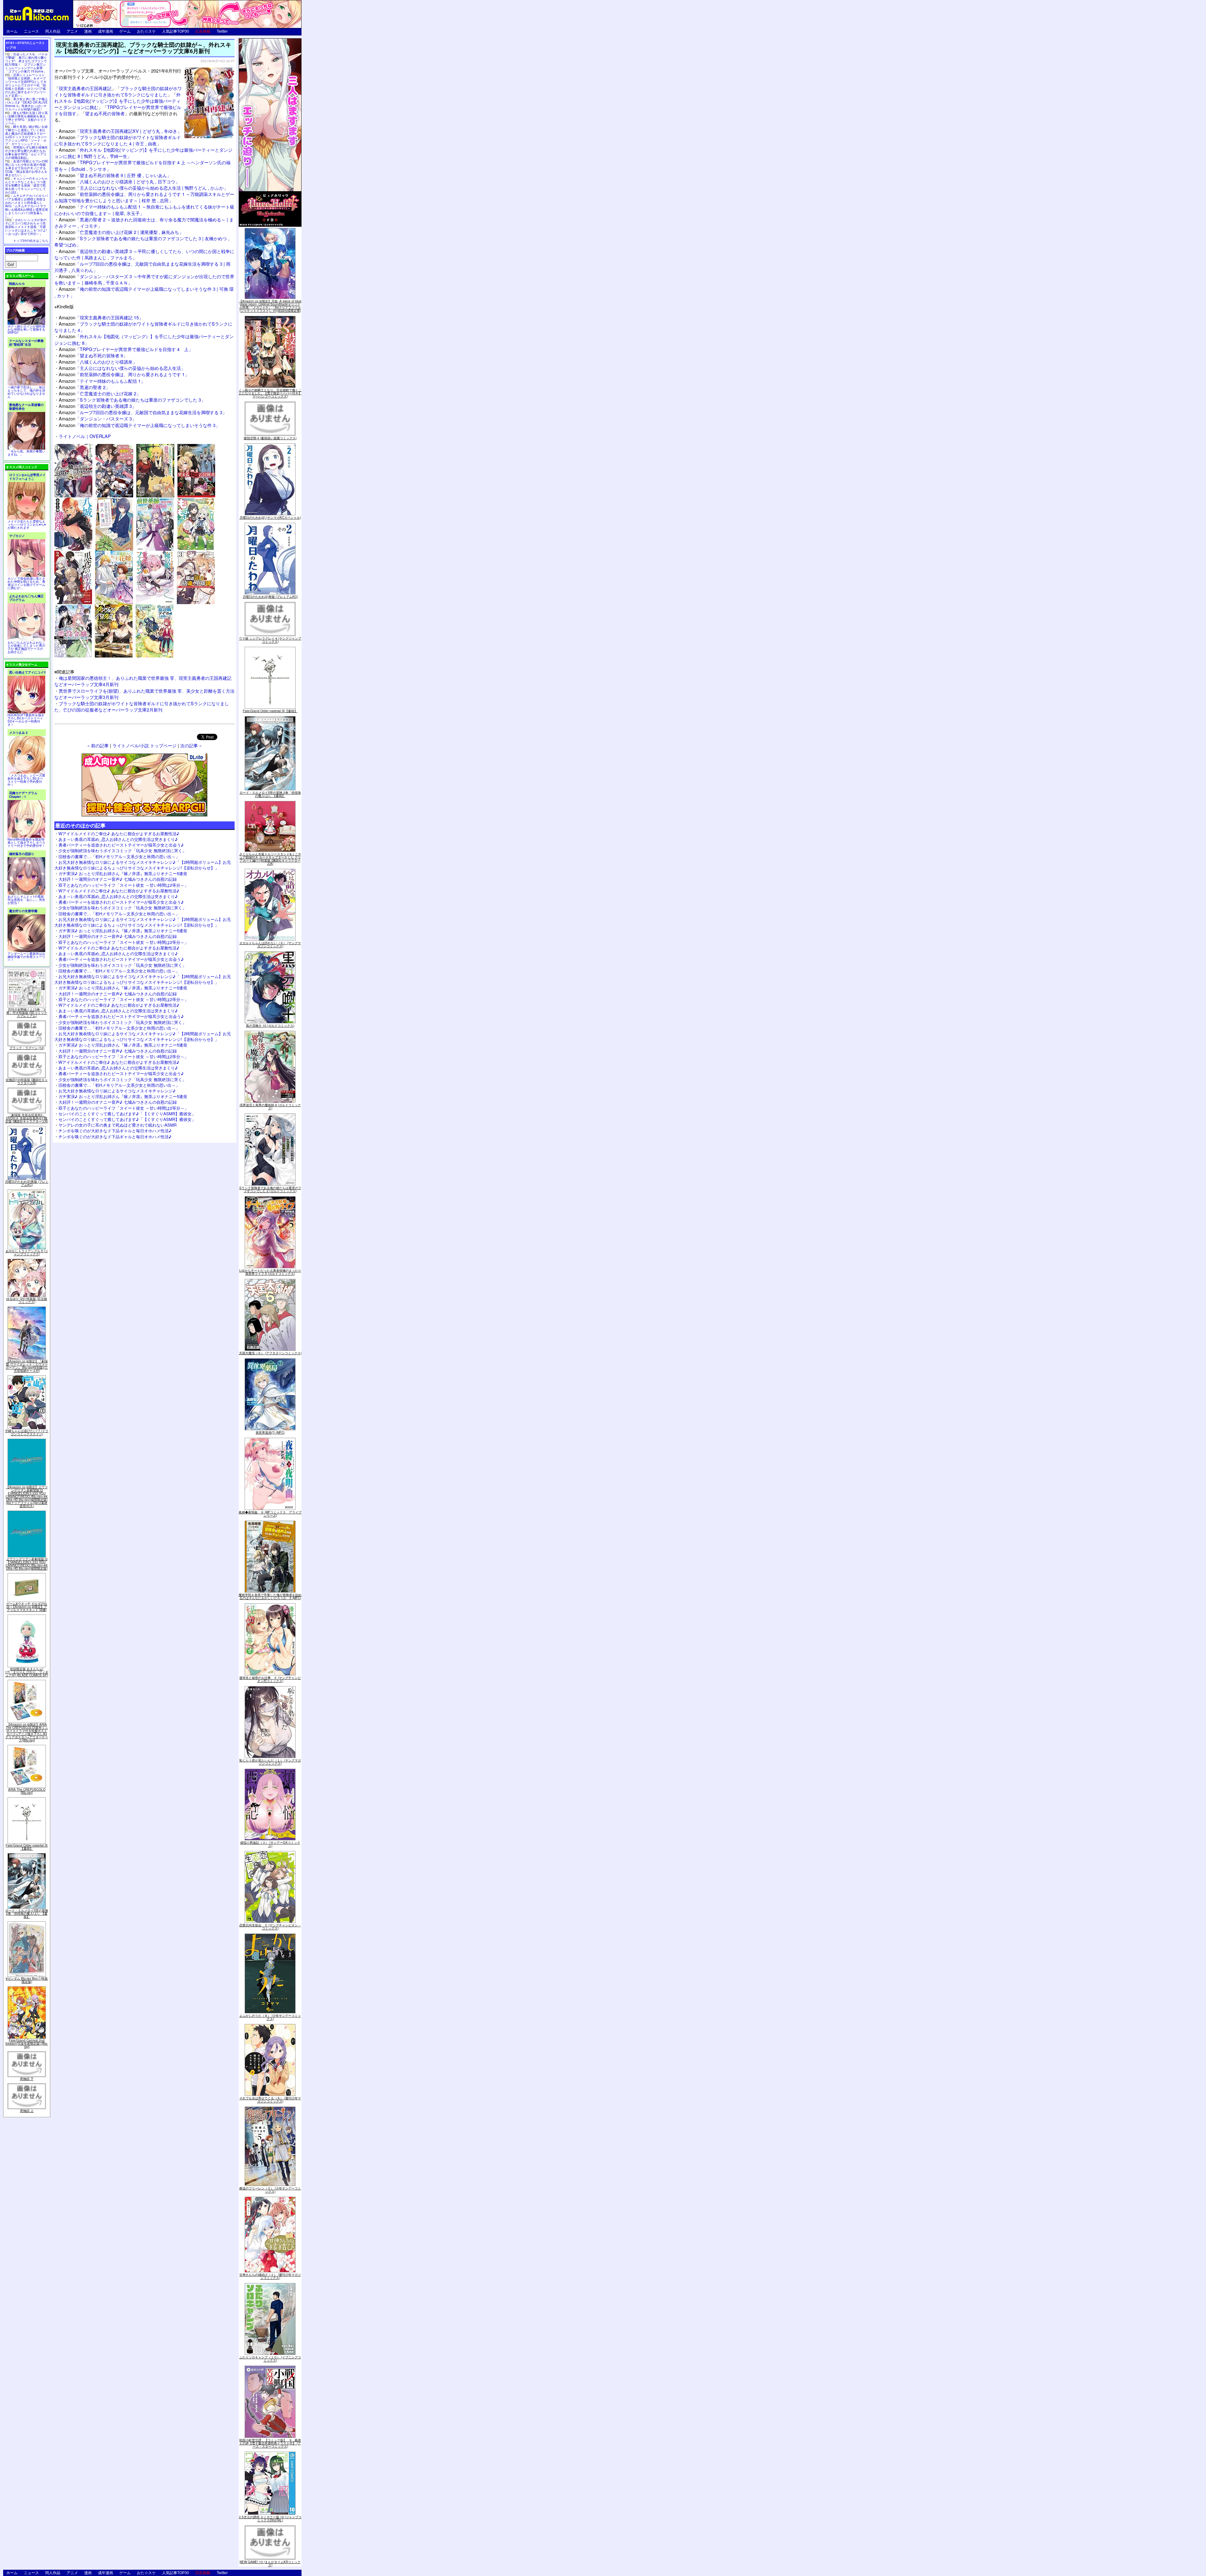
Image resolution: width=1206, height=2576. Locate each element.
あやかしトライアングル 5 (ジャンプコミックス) (27, 1253)
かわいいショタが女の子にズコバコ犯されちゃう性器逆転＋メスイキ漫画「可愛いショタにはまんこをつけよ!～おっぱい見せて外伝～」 (26, 227)
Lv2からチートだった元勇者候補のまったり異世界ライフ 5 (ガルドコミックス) (270, 1272)
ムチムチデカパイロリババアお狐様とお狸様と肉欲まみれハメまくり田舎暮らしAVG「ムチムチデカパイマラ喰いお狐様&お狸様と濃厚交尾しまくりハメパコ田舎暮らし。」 (27, 206)
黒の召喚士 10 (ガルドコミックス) (270, 1026)
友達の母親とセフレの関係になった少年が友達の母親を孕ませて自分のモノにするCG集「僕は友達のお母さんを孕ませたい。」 (26, 168)
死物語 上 (27, 2111)
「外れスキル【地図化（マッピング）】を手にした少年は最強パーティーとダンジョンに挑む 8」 (144, 339)
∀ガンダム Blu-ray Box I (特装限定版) (27, 1980)
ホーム (12, 31)
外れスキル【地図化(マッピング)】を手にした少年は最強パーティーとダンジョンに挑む (117, 101)
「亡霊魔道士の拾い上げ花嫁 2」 (100, 393)
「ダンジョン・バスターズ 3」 (98, 418)
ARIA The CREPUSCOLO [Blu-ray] (27, 1791)
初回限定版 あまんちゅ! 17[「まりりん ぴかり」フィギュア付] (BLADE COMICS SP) (27, 1672)
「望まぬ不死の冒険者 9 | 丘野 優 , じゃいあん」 (115, 175)
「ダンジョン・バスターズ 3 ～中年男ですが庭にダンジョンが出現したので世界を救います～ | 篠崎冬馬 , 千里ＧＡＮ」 (144, 279)
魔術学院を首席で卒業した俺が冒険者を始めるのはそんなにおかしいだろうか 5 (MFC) (270, 1596)
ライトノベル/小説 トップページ (144, 745)
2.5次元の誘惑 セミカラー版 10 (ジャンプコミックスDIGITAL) (270, 2519)
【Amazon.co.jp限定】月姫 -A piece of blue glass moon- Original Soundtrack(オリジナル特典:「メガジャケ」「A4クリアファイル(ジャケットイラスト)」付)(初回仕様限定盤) (270, 306)
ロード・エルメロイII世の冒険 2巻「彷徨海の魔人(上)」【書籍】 (27, 1913)
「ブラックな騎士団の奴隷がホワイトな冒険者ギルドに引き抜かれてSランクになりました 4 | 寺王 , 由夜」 (118, 140)
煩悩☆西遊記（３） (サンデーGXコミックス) (270, 1844)
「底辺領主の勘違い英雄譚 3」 (98, 406)
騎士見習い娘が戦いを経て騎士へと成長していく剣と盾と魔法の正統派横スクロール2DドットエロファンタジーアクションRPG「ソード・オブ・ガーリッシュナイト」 (26, 135)
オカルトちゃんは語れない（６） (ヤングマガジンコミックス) (270, 944)
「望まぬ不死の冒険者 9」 (93, 355)
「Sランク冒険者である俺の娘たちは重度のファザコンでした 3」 (132, 400)
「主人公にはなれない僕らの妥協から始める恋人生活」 (122, 368)
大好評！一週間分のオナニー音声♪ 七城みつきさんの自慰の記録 (118, 879)
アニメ (72, 31)
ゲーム (125, 31)
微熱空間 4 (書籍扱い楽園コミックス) (270, 438)
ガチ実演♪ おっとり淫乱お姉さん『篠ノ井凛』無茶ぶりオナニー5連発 (123, 873)
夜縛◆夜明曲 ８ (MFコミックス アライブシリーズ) (270, 1514)
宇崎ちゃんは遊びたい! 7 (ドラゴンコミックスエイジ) (27, 1432)
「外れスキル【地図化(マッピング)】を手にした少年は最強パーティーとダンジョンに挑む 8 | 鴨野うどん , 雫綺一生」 (143, 153)
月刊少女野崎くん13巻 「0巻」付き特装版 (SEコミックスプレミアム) (27, 1013)
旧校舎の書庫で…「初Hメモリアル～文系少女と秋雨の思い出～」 (119, 856)
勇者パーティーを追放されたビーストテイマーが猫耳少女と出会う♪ (121, 845)
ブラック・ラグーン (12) (27, 1048)
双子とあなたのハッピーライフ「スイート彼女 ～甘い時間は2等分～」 (123, 885)
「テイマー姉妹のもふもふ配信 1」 (102, 381)
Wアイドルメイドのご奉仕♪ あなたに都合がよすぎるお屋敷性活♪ (119, 833)
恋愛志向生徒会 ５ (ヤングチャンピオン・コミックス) (270, 1927)
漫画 (88, 31)
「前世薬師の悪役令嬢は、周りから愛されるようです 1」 (124, 374)
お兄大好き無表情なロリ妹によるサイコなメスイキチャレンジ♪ (117, 1091)
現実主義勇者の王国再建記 (85, 88)
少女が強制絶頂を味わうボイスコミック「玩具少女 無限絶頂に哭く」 (122, 850)
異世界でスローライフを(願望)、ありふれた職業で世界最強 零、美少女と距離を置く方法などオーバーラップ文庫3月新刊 (144, 694)
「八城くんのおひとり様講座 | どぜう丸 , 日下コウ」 (119, 181)
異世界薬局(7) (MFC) (270, 1432)
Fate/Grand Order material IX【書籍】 (27, 1847)
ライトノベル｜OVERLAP (85, 436)
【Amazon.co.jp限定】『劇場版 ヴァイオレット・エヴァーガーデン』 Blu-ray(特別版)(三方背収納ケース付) (27, 1366)
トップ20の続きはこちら (31, 241)
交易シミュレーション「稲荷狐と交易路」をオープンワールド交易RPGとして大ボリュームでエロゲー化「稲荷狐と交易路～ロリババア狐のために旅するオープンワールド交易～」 (26, 85)
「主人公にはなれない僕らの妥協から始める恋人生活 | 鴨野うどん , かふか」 (143, 188)
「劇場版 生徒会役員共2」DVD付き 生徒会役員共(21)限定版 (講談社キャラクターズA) (27, 1118)
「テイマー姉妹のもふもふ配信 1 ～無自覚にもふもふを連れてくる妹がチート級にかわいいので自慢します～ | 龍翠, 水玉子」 (144, 210)
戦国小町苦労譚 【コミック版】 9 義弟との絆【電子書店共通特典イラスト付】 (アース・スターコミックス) (270, 2443)
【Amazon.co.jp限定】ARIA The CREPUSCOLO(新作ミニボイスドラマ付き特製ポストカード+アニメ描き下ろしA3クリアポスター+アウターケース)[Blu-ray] (27, 1732)
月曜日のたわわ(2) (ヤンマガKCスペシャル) (270, 517)
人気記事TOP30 (176, 31)
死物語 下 (27, 2079)
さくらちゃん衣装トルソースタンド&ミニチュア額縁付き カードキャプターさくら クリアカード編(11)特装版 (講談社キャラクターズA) (270, 859)
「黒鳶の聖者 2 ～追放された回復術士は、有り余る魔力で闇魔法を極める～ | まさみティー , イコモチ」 (144, 222)
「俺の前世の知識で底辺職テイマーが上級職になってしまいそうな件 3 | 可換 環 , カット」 (144, 292)
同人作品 (53, 31)
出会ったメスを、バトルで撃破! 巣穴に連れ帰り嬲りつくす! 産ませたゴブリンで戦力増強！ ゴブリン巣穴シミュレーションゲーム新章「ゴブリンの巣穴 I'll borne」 (26, 63)
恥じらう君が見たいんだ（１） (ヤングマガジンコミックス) (270, 1762)
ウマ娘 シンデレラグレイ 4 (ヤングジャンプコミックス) (270, 640)
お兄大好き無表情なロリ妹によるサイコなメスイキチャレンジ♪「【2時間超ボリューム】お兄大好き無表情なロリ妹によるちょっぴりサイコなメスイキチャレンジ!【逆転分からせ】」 (143, 865)
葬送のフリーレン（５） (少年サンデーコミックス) (270, 2190)
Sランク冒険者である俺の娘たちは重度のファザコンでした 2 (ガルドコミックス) (270, 1189)
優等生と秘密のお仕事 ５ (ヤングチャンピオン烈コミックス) (270, 1679)
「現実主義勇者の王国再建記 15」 (101, 317)
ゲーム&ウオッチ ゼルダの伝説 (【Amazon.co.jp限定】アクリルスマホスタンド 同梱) (27, 1607)
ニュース (31, 31)
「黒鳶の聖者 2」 (84, 387)
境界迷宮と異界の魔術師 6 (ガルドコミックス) (270, 1107)
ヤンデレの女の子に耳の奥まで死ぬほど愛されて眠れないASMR (117, 1125)
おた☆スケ (146, 31)
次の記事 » (191, 745)
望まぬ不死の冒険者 (105, 113)
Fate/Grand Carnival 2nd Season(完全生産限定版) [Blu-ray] (27, 2043)
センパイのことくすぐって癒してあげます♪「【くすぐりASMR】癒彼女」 (127, 1114)
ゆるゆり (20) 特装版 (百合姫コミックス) (27, 1300)
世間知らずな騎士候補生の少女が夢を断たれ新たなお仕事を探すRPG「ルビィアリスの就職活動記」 (26, 152)
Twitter (222, 31)
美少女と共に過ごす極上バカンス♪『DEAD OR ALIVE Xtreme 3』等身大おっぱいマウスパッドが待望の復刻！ (26, 104)
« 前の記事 (98, 745)
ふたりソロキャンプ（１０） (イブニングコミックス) (270, 2359)
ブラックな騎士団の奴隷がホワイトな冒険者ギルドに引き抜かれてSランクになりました (118, 91)
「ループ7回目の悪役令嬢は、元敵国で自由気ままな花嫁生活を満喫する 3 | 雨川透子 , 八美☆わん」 (142, 267)
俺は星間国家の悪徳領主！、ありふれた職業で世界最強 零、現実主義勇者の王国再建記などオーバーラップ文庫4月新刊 (143, 681)
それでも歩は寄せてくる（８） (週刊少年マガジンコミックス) (270, 2100)
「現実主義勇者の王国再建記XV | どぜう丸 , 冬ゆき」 (120, 131)
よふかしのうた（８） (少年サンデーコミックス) (270, 2017)
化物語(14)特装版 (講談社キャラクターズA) (27, 1081)
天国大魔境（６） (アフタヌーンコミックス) (270, 1353)
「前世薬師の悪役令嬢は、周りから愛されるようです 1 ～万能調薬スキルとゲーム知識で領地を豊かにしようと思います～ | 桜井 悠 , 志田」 (144, 197)
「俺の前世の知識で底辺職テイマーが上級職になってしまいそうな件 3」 (139, 425)
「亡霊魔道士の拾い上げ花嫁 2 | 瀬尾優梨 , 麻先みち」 (121, 232)
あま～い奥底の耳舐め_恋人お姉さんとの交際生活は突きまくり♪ (118, 839)
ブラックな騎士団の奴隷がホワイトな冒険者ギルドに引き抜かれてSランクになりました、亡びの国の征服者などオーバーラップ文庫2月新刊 (142, 706)
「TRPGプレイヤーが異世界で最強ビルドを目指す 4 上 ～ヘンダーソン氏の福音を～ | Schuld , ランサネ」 (142, 165)
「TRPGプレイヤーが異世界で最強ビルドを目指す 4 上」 (126, 349)
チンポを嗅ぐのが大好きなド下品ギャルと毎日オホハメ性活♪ (115, 1131)
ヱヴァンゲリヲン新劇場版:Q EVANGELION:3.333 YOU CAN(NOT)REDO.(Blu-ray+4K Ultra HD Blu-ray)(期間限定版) (27, 1564)
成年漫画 (106, 31)
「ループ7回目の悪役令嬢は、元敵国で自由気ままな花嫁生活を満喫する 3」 (143, 412)
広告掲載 (203, 31)
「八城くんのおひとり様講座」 (98, 362)
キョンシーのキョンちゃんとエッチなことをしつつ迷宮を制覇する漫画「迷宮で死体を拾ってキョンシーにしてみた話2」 (26, 185)
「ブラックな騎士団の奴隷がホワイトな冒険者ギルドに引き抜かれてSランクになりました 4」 (143, 327)
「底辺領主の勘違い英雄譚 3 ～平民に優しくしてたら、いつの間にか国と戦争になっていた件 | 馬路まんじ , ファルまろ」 (144, 254)
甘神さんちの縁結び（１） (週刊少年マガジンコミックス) (270, 2276)
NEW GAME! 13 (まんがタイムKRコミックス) (270, 2563)
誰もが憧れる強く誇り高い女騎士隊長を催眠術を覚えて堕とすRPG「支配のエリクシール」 (26, 118)
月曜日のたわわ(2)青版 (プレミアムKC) (27, 1183)
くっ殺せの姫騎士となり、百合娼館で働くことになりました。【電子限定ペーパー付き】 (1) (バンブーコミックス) (270, 393)
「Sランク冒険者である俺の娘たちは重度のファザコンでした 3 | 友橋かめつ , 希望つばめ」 (142, 241)
